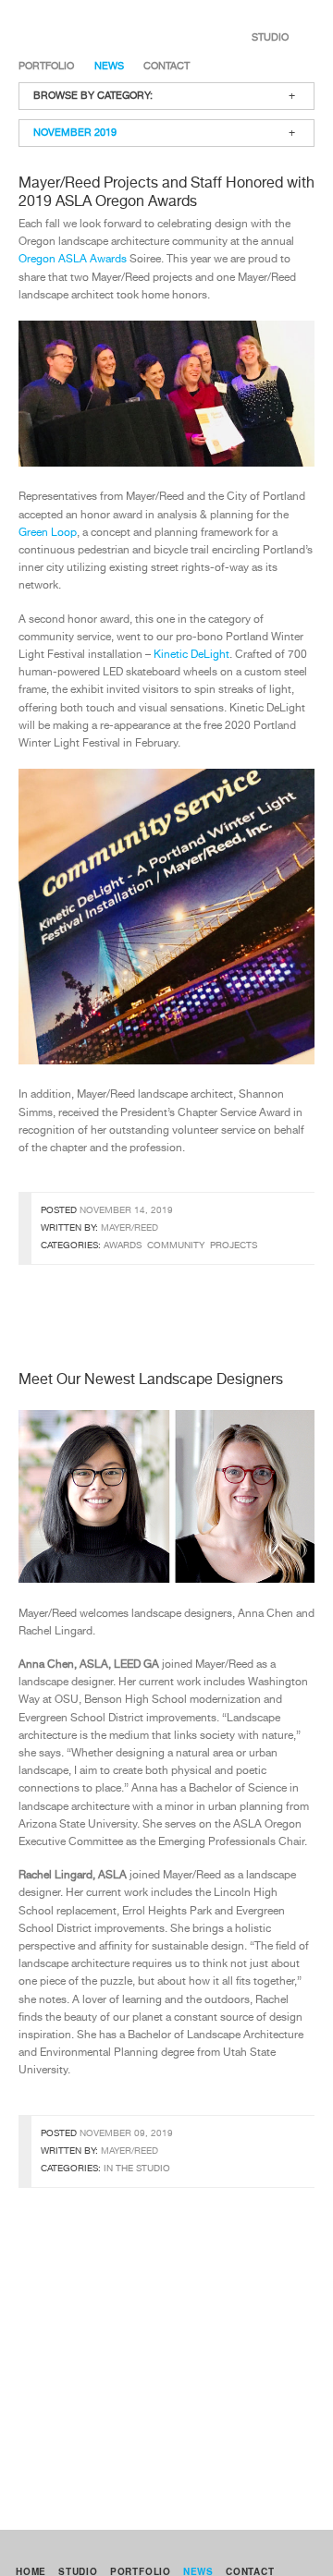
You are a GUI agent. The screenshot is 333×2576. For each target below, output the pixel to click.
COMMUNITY (176, 1245)
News (109, 66)
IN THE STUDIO (137, 2169)
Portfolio (46, 66)
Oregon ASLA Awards (73, 260)
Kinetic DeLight (191, 655)
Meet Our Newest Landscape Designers (151, 1380)
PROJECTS (234, 1245)
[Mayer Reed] (82, 37)
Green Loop (48, 533)
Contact (166, 66)
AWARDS (123, 1245)
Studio (270, 37)
